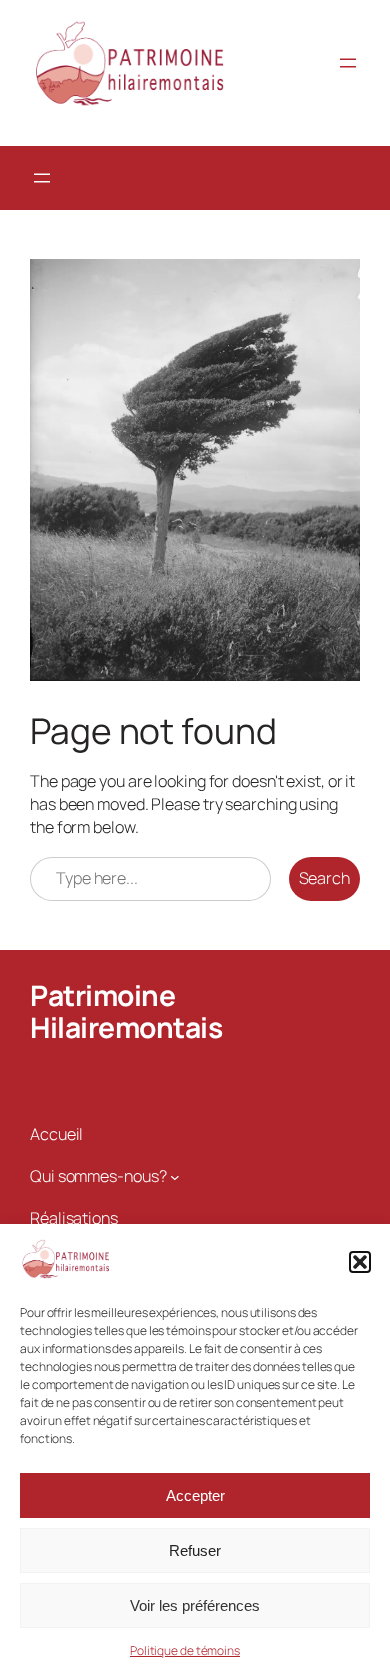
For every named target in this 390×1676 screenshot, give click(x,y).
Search (324, 878)
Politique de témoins (185, 1650)
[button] (360, 1262)
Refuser (195, 1550)
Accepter (195, 1495)
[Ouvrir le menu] (348, 63)
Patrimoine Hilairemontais (126, 1011)
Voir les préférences (195, 1605)
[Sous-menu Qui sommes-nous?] (175, 1176)
